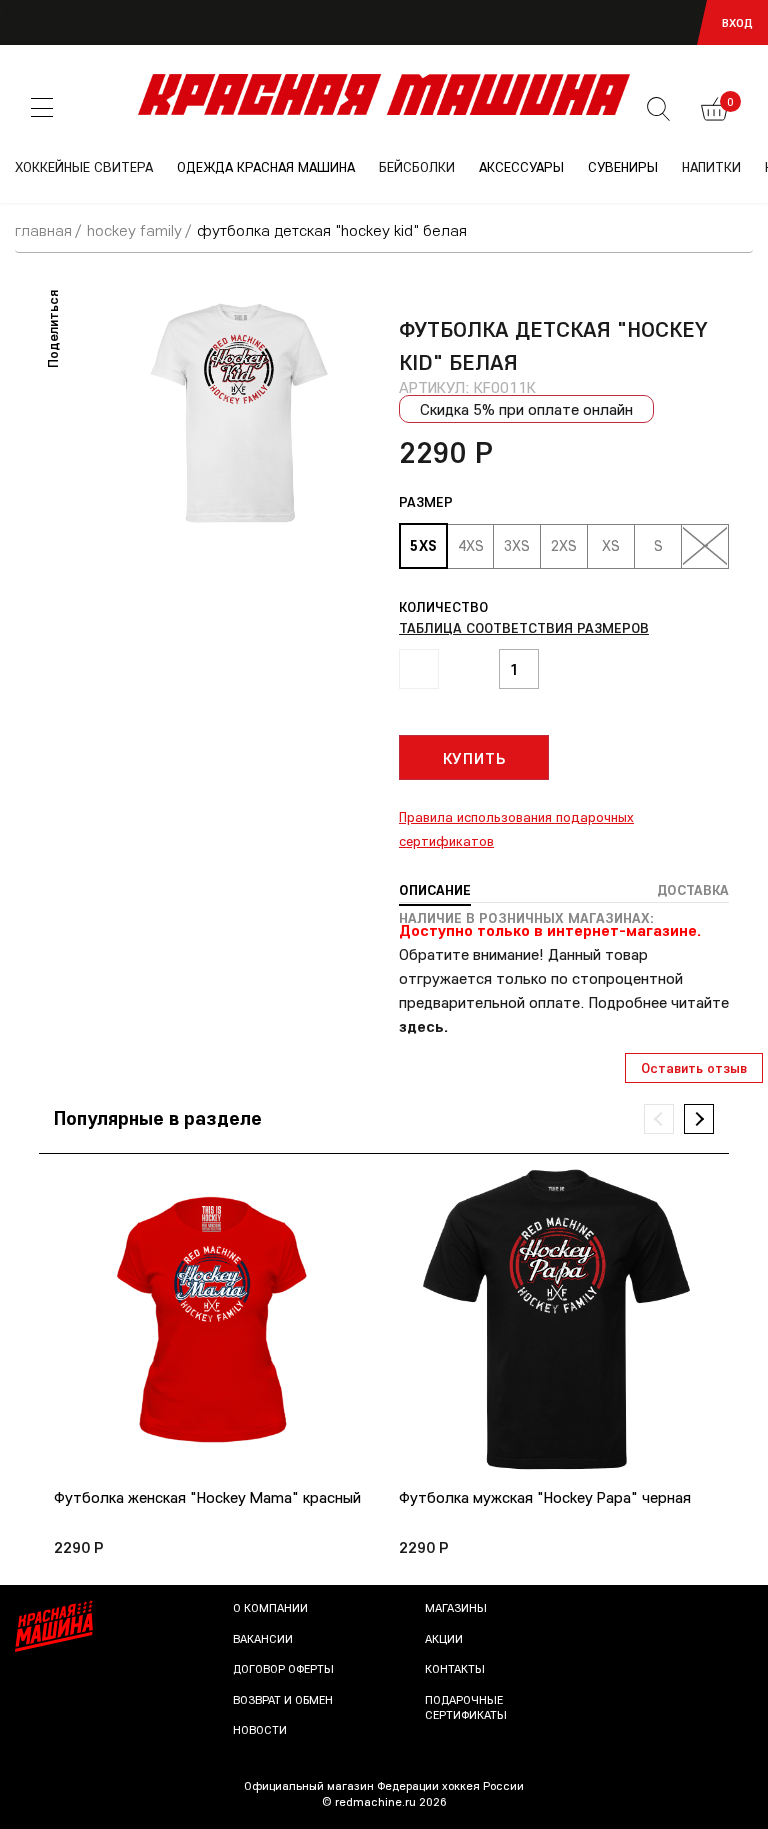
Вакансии (263, 1638)
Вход (737, 22)
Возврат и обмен (283, 1699)
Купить (474, 758)
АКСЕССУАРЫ (521, 167)
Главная (43, 230)
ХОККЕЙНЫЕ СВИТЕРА (84, 167)
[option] (239, 413)
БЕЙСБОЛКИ (417, 167)
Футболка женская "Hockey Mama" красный (207, 1498)
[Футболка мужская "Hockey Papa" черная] (556, 1319)
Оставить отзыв (694, 1068)
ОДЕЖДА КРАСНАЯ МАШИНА (266, 167)
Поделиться (53, 329)
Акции (444, 1638)
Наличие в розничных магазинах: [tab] (526, 918)
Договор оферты (283, 1668)
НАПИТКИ (711, 167)
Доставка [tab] (693, 890)
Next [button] (699, 1119)
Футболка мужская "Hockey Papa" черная (545, 1498)
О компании (270, 1607)
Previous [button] (659, 1119)
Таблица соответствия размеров (524, 628)
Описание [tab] (435, 890)
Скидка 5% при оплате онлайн (526, 409)
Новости (260, 1729)
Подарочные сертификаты (466, 1707)
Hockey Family (134, 230)
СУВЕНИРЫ (623, 167)
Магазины (456, 1607)
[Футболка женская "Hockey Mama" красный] (211, 1319)
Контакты (455, 1668)
